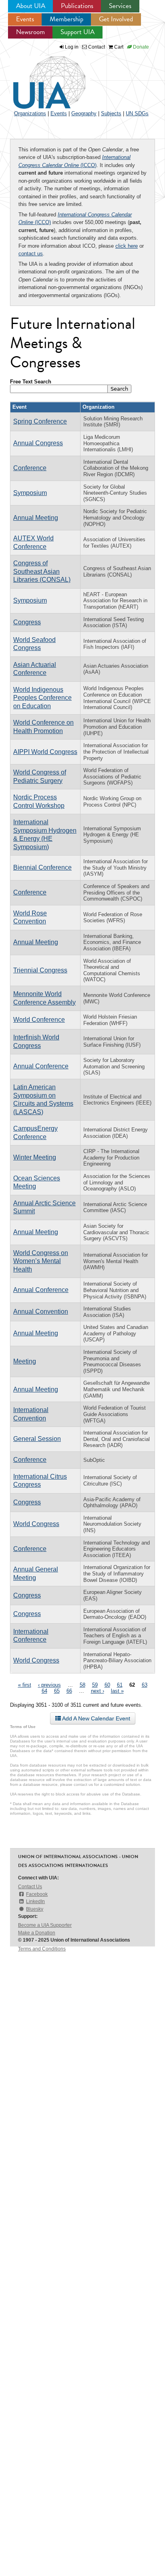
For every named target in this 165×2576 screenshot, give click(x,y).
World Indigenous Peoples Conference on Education (42, 698)
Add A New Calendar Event (96, 1718)
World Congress (36, 1524)
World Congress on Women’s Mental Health (41, 1261)
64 (44, 1691)
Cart (118, 47)
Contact (96, 47)
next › (98, 1691)
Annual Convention (41, 1311)
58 (82, 1685)
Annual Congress (38, 443)
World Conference (39, 1020)
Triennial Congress (40, 970)
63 (145, 1685)
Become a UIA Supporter (45, 1925)
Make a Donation (37, 1933)
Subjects (111, 113)
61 (120, 1685)
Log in (72, 47)
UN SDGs (137, 113)
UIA (40, 78)
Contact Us (30, 1887)
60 (107, 1685)
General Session (37, 1439)
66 (69, 1691)
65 (57, 1691)
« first (25, 1685)
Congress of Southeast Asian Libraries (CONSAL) (42, 571)
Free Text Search (31, 382)
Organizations (30, 113)
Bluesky (35, 1909)
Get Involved (116, 19)
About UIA (31, 6)
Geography (84, 113)
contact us (31, 254)
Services (120, 6)
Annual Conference (41, 1066)
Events (25, 19)
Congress (27, 622)
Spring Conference (40, 421)
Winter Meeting (35, 1157)
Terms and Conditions (42, 1949)
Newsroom (30, 32)
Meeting (25, 1361)
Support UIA (77, 32)
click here (127, 246)
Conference (30, 468)
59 (95, 1685)
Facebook (37, 1894)
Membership (66, 19)
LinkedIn (35, 1901)
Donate (140, 47)
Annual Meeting (36, 518)
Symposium (30, 493)
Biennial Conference (42, 867)
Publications (77, 6)
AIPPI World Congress (45, 752)
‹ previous (49, 1685)
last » (117, 1691)
